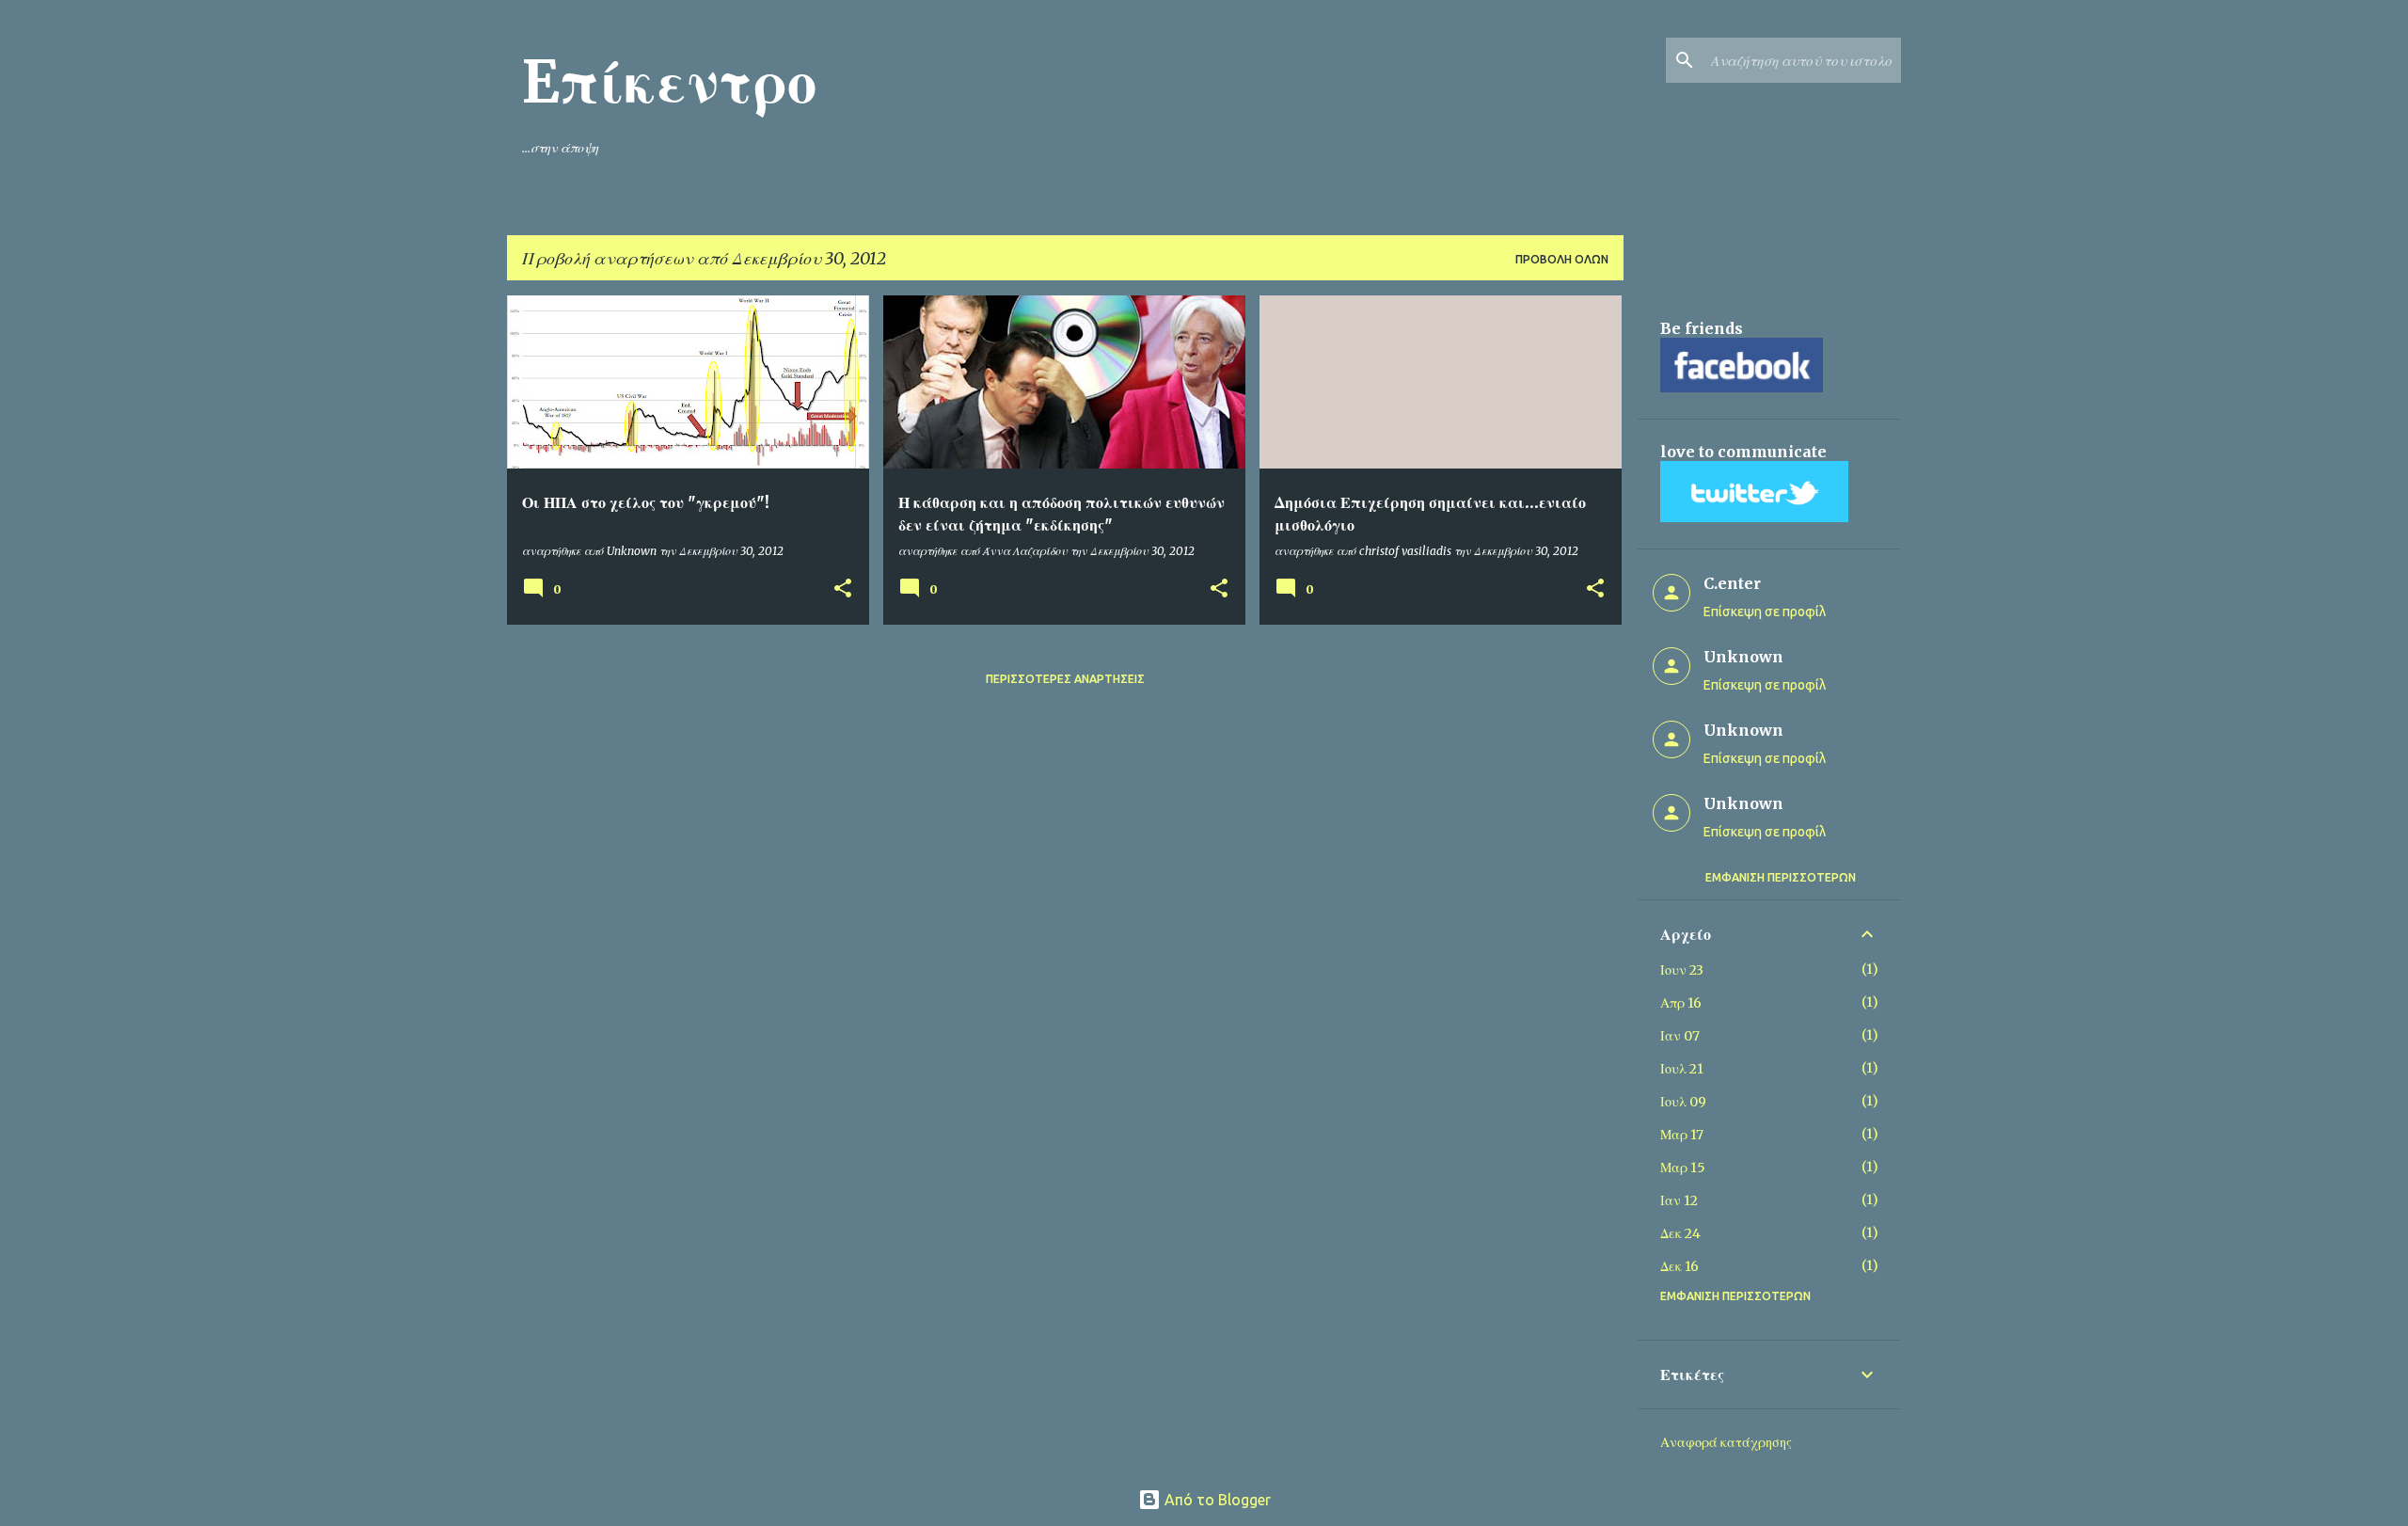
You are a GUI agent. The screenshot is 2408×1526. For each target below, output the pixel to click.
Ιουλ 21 (1682, 1069)
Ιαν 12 (1679, 1200)
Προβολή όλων (1562, 259)
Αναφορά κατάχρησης (1726, 1442)
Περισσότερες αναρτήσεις (1065, 679)
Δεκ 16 (1679, 1266)
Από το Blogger (1216, 1500)
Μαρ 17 (1682, 1135)
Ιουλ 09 (1683, 1102)
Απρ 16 (1681, 1003)
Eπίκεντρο (669, 82)
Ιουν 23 (1682, 970)
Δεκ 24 (1680, 1233)
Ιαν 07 (1680, 1036)
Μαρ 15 (1683, 1168)
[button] (843, 589)
